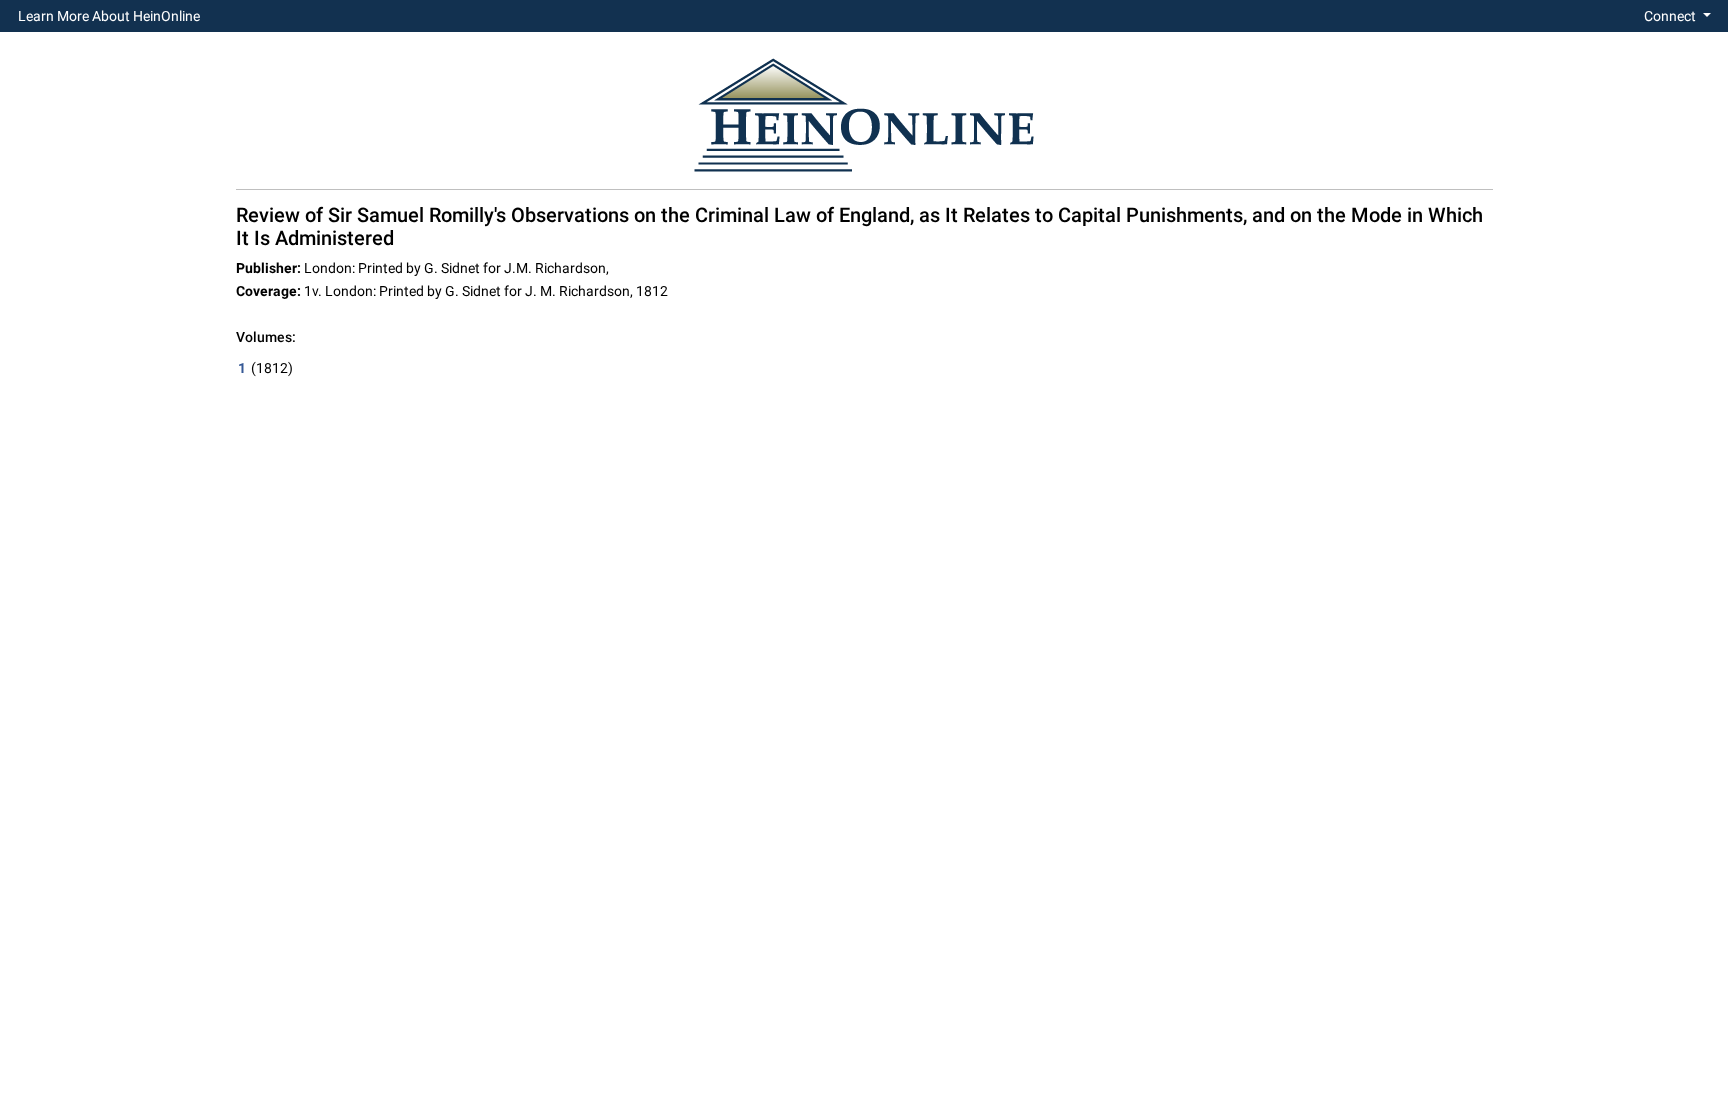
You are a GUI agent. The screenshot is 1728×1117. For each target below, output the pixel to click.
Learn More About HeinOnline (109, 16)
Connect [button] (1671, 16)
